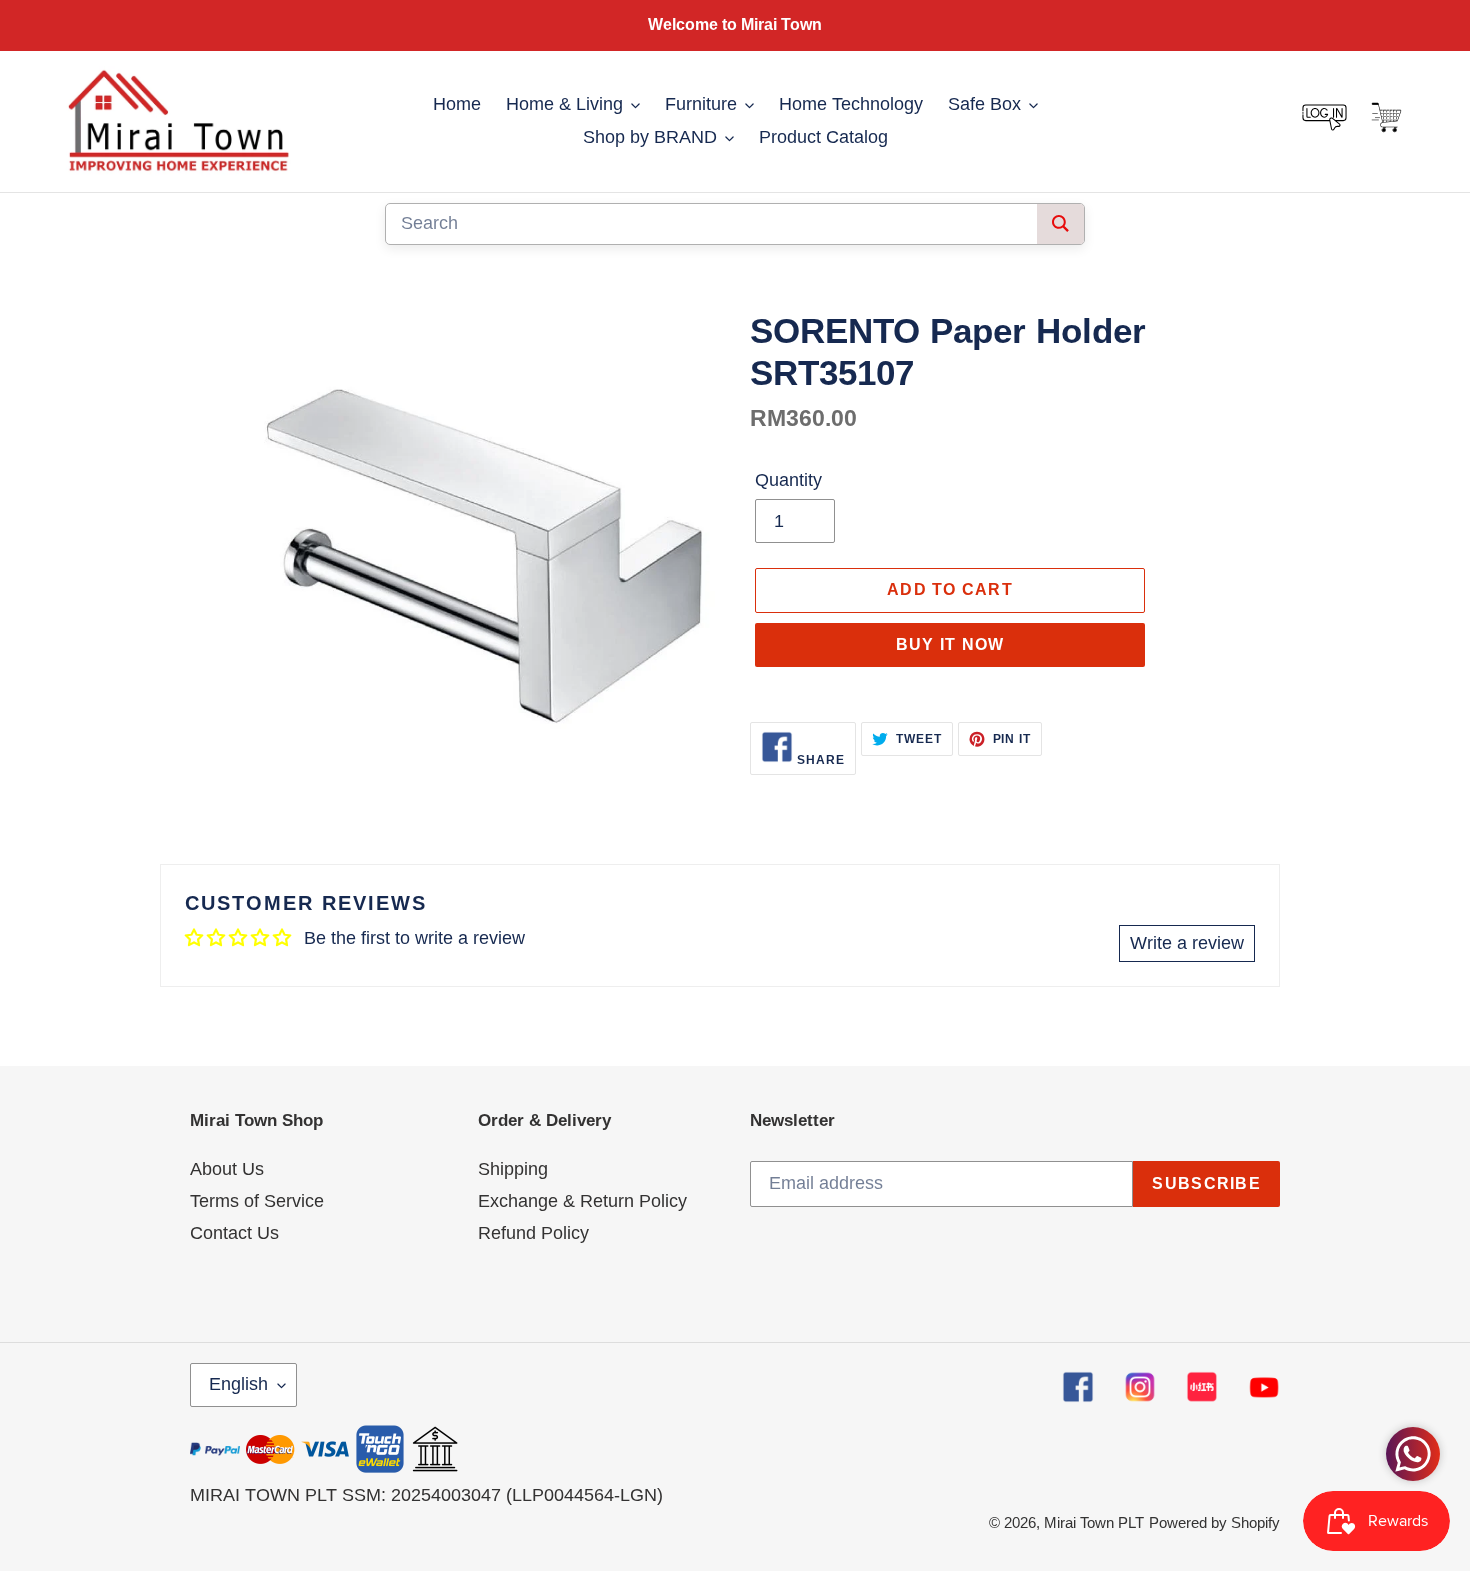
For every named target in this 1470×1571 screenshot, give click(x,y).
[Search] (1060, 224)
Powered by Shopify (1214, 1522)
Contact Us (234, 1233)
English (238, 1384)
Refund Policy (533, 1233)
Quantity (788, 480)
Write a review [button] (1187, 943)
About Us (227, 1169)
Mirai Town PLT (1094, 1522)
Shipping (513, 1169)
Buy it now (950, 644)
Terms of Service (257, 1201)
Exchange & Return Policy (582, 1201)
